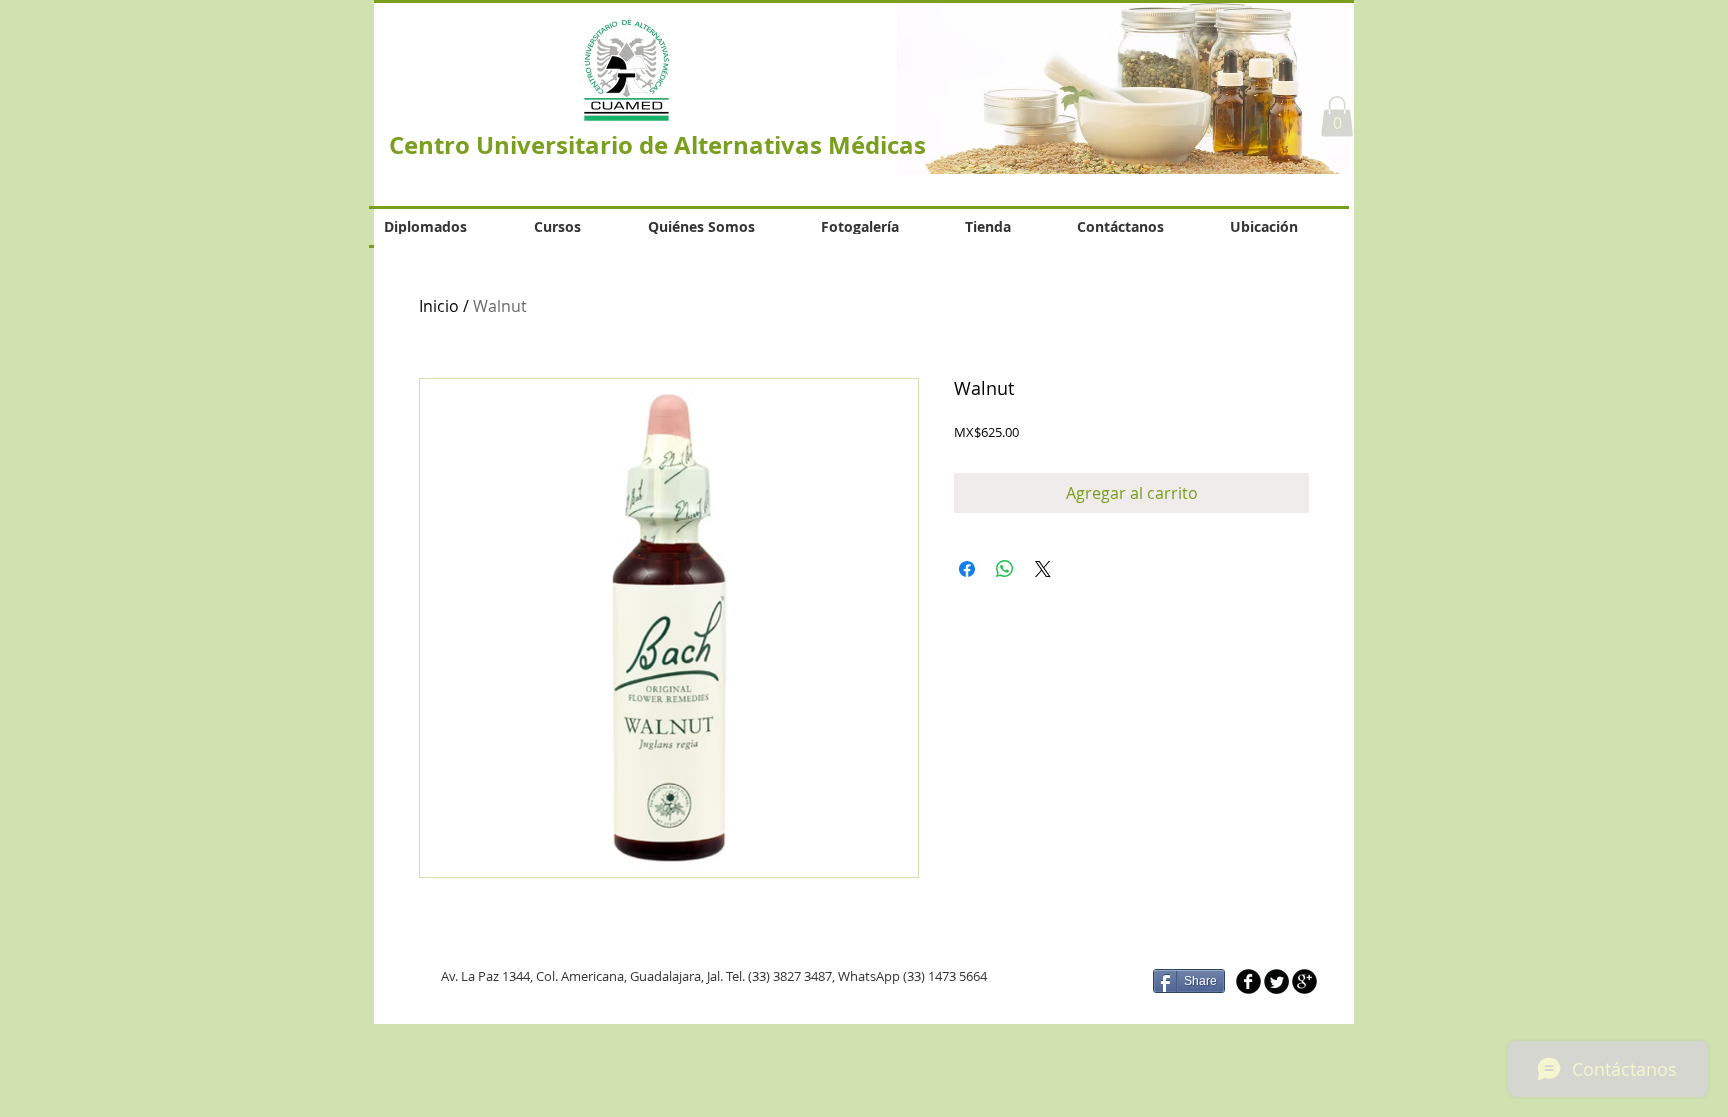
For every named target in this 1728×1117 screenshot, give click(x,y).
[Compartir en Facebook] (967, 569)
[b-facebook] (1248, 981)
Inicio (439, 306)
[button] (1337, 116)
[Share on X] (1043, 569)
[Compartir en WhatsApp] (1005, 569)
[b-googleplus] (1304, 981)
